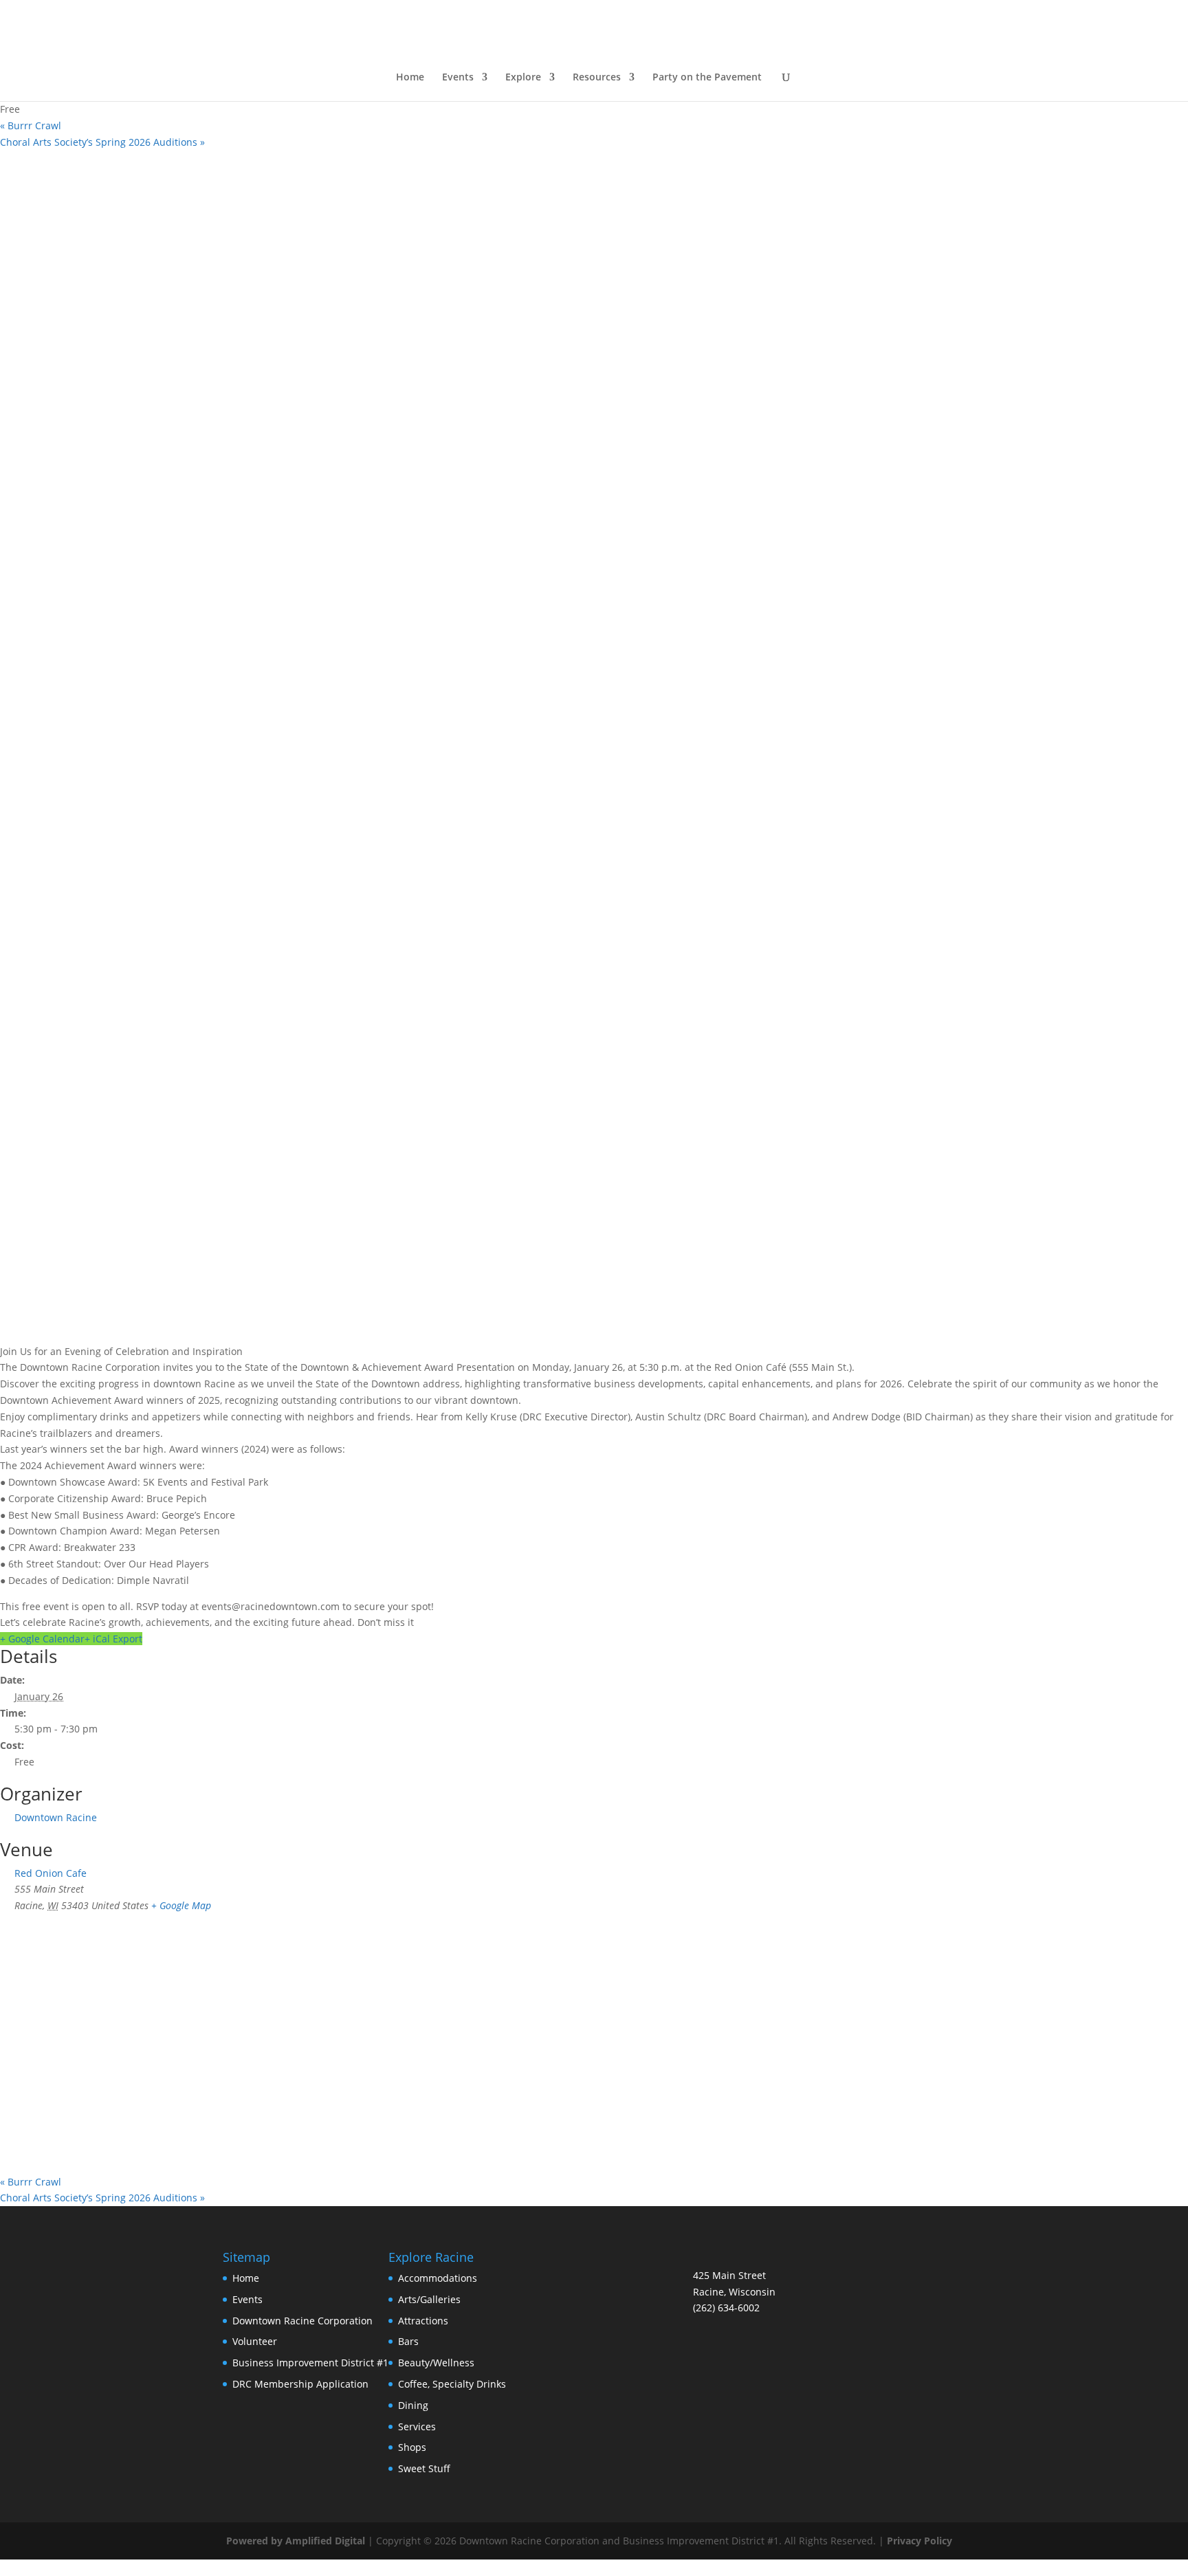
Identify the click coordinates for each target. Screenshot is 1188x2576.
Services (417, 2426)
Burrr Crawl (31, 125)
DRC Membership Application (300, 2384)
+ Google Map (181, 1905)
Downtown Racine (56, 1817)
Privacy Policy (920, 2541)
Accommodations (438, 2278)
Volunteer (255, 2341)
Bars (408, 2341)
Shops (412, 2447)
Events (247, 2299)
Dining (413, 2405)
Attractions (423, 2321)
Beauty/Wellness (436, 2363)
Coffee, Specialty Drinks (452, 2384)
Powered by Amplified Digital (296, 2541)
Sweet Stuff (424, 2468)
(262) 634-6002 (726, 2308)
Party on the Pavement (707, 78)
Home (410, 78)
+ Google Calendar (42, 1639)
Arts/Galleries (429, 2299)
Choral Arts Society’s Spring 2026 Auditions (102, 142)
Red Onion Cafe (51, 1873)
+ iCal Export (113, 1639)
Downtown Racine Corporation (302, 2321)
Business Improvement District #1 (310, 2363)
